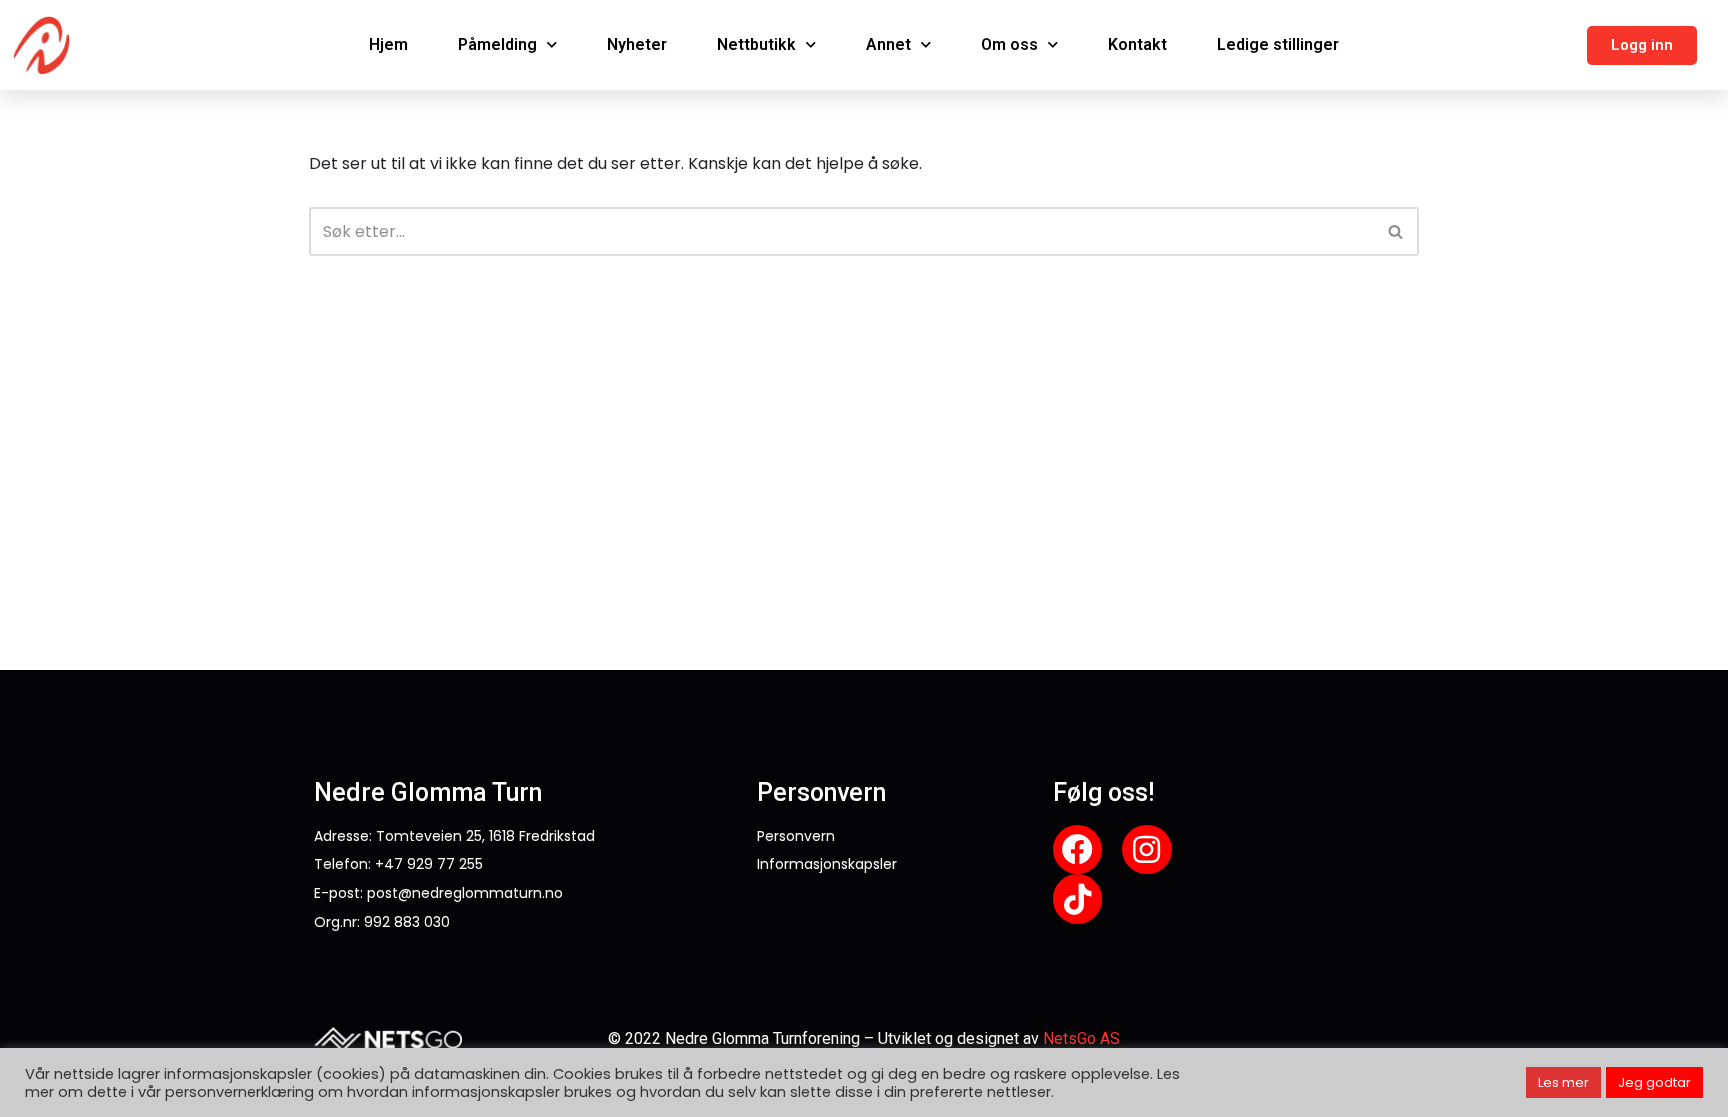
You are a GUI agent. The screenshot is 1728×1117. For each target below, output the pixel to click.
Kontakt (1137, 44)
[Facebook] (1078, 850)
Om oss (1009, 44)
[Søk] (1396, 231)
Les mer (1563, 1082)
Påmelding (497, 44)
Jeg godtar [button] (1654, 1082)
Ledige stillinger (1278, 44)
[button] (1642, 45)
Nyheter (637, 44)
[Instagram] (1147, 850)
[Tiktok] (1078, 899)
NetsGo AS (1081, 1038)
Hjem (388, 44)
